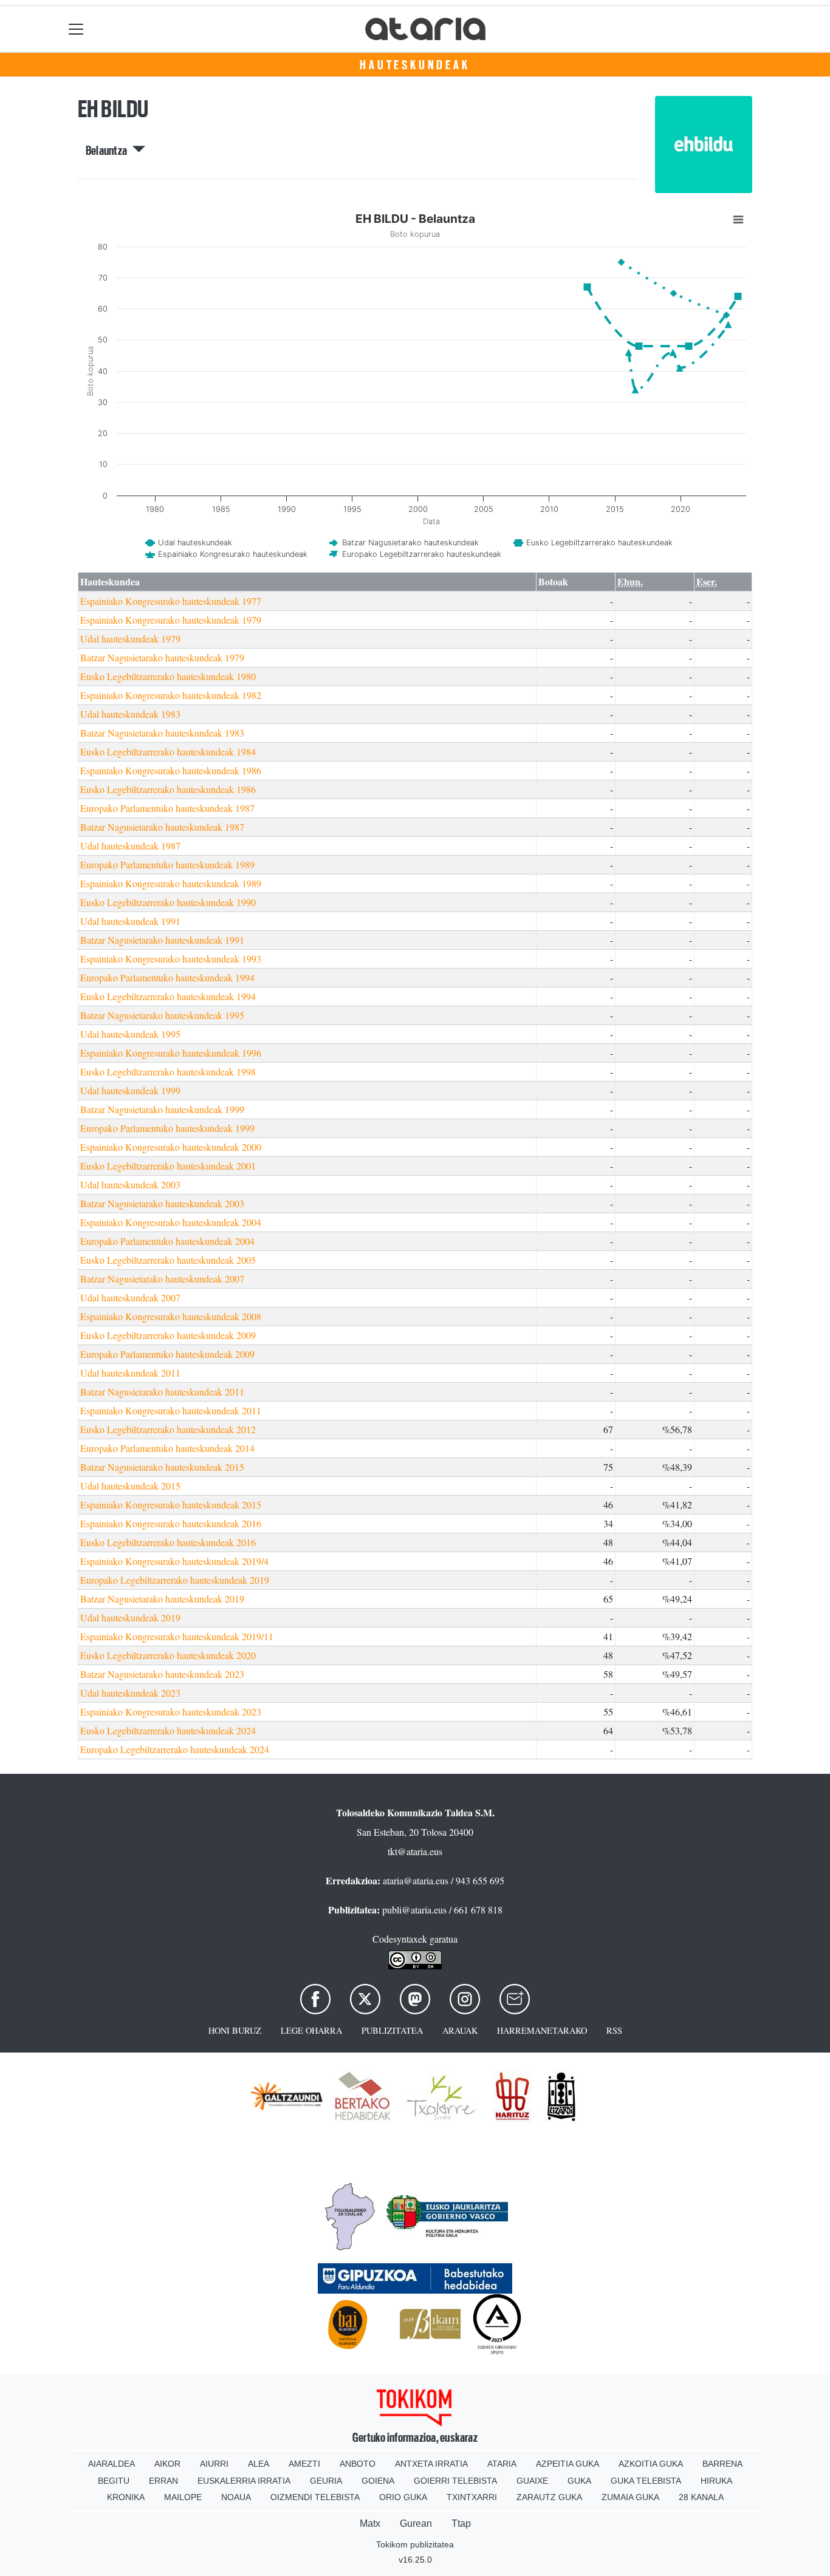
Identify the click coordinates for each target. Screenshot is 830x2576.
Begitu (114, 2481)
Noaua (236, 2497)
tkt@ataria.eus (415, 1851)
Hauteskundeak (415, 65)
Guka (579, 2481)
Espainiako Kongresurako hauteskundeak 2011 (171, 1410)
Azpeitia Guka (568, 2464)
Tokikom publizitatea (415, 2544)
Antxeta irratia (431, 2464)
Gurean (416, 2523)
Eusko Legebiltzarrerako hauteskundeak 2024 (168, 1730)
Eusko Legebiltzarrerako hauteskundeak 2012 (168, 1429)
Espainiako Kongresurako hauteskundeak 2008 (171, 1316)
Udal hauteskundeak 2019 (130, 1617)
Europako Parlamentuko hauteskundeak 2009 (167, 1354)
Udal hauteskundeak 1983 (130, 714)
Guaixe (532, 2481)
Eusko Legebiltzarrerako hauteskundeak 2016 (168, 1542)
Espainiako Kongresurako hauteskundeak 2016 (171, 1523)
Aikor (167, 2464)
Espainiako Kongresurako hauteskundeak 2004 (171, 1222)
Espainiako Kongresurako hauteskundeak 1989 (171, 883)
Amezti (304, 2464)
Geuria (326, 2481)
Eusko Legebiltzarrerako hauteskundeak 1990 (168, 902)
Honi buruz (235, 2030)
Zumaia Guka (630, 2497)
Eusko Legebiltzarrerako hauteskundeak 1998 (168, 1072)
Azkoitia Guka (651, 2464)
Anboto (358, 2464)
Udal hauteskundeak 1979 (130, 639)
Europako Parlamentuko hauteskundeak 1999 (167, 1128)
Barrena (722, 2464)
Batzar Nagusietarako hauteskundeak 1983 (162, 733)
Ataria (502, 2464)
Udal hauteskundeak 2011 (130, 1373)
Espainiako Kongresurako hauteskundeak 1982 (171, 695)
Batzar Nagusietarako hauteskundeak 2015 (162, 1467)
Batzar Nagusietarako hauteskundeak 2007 (162, 1279)
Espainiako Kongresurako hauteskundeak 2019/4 (174, 1561)
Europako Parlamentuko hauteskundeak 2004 (167, 1241)
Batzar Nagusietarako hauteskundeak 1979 (162, 657)
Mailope (183, 2497)
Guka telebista (646, 2481)
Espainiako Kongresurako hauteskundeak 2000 (171, 1147)
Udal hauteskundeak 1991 (130, 921)
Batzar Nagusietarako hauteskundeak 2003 (162, 1203)
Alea (259, 2464)
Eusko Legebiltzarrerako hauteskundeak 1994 (168, 996)
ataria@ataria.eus (416, 1880)
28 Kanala (701, 2497)
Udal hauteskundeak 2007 (130, 1297)
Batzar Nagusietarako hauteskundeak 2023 (162, 1674)
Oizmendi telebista (315, 2497)
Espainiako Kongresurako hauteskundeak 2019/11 (177, 1636)
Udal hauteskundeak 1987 (130, 846)
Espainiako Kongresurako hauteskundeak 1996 (171, 1053)
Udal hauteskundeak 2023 (130, 1693)
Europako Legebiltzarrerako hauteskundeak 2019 (175, 1580)
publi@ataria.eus (414, 1910)
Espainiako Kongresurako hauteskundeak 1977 (171, 601)
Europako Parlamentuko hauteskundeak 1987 (167, 808)
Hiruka (716, 2481)
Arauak (460, 2030)
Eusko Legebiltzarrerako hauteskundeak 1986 (168, 789)
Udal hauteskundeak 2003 (130, 1184)
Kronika (126, 2497)
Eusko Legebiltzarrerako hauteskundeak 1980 (168, 676)
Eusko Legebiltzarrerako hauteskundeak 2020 (168, 1655)
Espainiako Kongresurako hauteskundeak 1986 (171, 770)
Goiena (378, 2481)
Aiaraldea (111, 2464)
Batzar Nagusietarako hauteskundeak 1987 (162, 827)
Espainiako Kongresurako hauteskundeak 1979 (171, 620)
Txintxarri (472, 2497)
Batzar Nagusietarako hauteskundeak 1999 (162, 1109)
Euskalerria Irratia (244, 2481)
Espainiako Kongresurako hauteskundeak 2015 (171, 1504)
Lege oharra (311, 2030)
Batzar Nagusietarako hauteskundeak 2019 (162, 1599)
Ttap (461, 2523)
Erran (163, 2481)
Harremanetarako (542, 2030)
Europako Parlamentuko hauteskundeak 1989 (167, 864)
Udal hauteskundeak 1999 (130, 1090)
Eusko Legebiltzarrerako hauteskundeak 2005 (168, 1260)
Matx (370, 2523)
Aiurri (214, 2464)
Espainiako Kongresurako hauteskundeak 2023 (171, 1712)
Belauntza (109, 151)
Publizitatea (392, 2030)
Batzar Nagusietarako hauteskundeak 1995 (162, 1015)
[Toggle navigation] (76, 29)
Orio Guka (403, 2497)
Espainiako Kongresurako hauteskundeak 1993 (171, 959)
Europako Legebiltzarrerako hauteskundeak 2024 (175, 1749)
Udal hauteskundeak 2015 (130, 1486)
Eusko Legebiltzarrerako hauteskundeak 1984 (168, 751)
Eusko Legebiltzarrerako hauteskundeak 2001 (168, 1166)
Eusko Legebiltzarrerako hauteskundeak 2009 (168, 1335)
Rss (614, 2030)
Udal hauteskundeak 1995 (130, 1034)
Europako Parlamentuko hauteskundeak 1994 (167, 977)
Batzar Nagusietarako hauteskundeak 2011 (162, 1392)
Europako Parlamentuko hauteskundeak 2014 (167, 1448)
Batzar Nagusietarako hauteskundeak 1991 (162, 940)
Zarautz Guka (549, 2497)
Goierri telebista (455, 2481)
